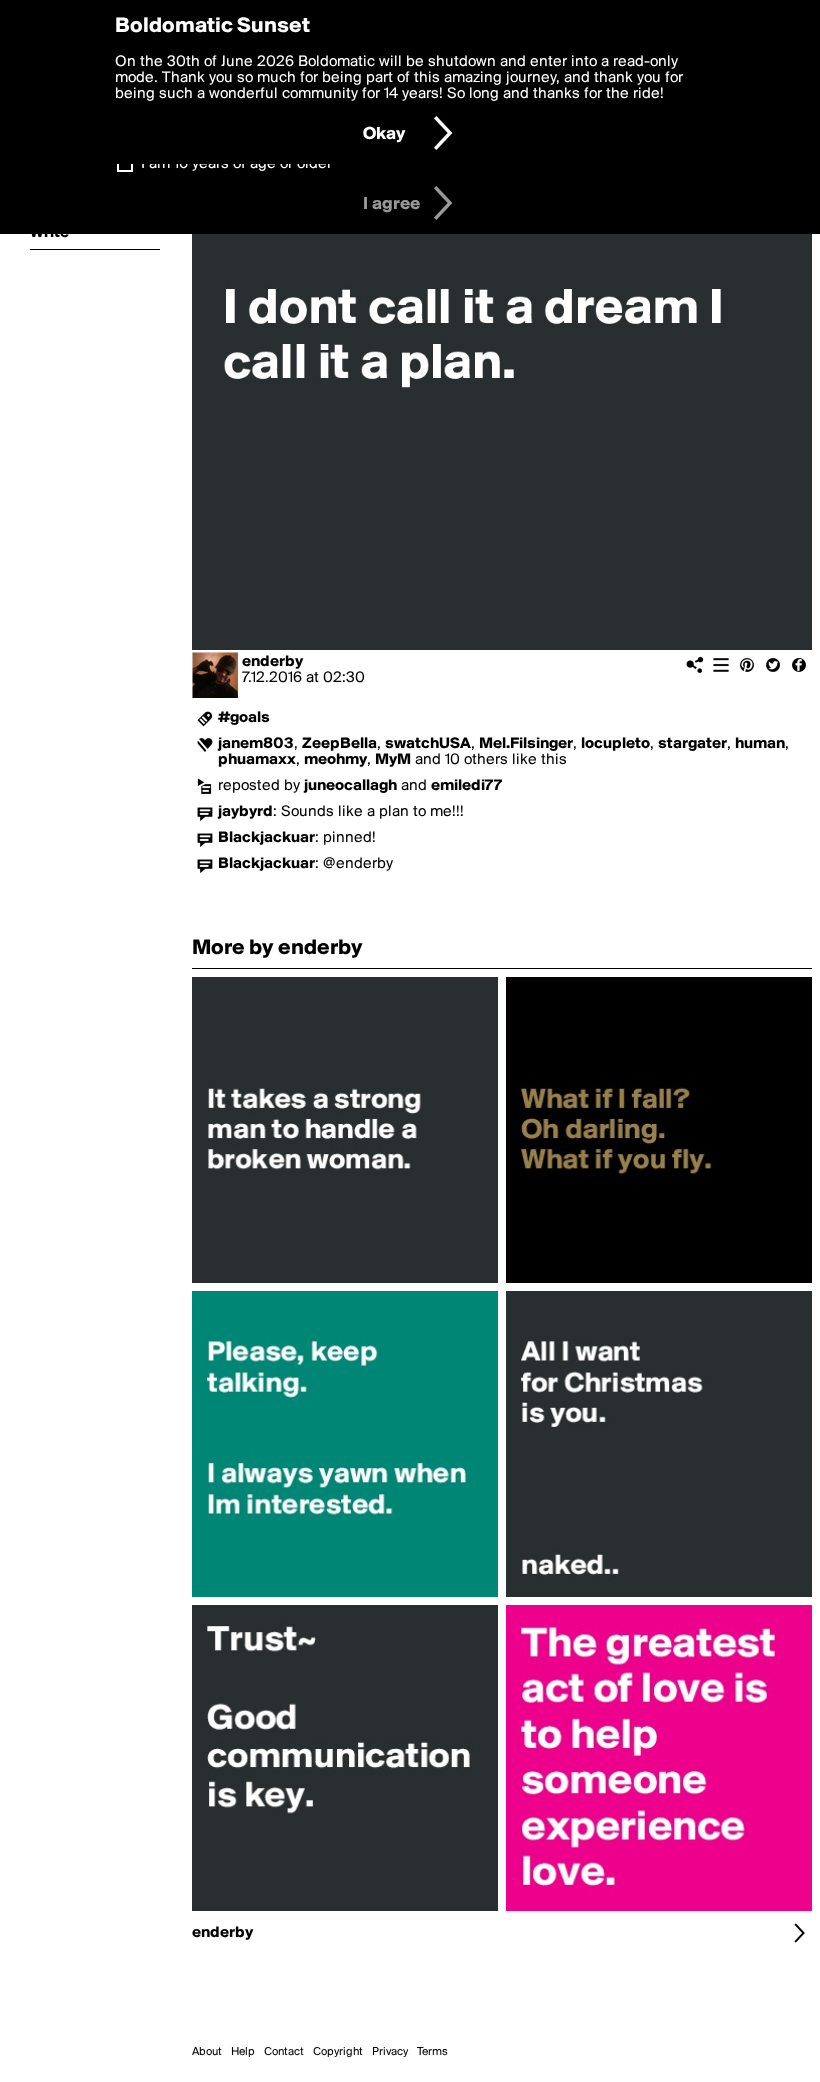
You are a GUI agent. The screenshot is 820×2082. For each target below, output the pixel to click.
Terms (432, 2052)
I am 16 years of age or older (236, 164)
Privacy (390, 2052)
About (207, 2052)
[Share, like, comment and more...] (345, 1283)
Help (243, 2052)
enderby (272, 662)
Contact (284, 2052)
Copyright (338, 2052)
